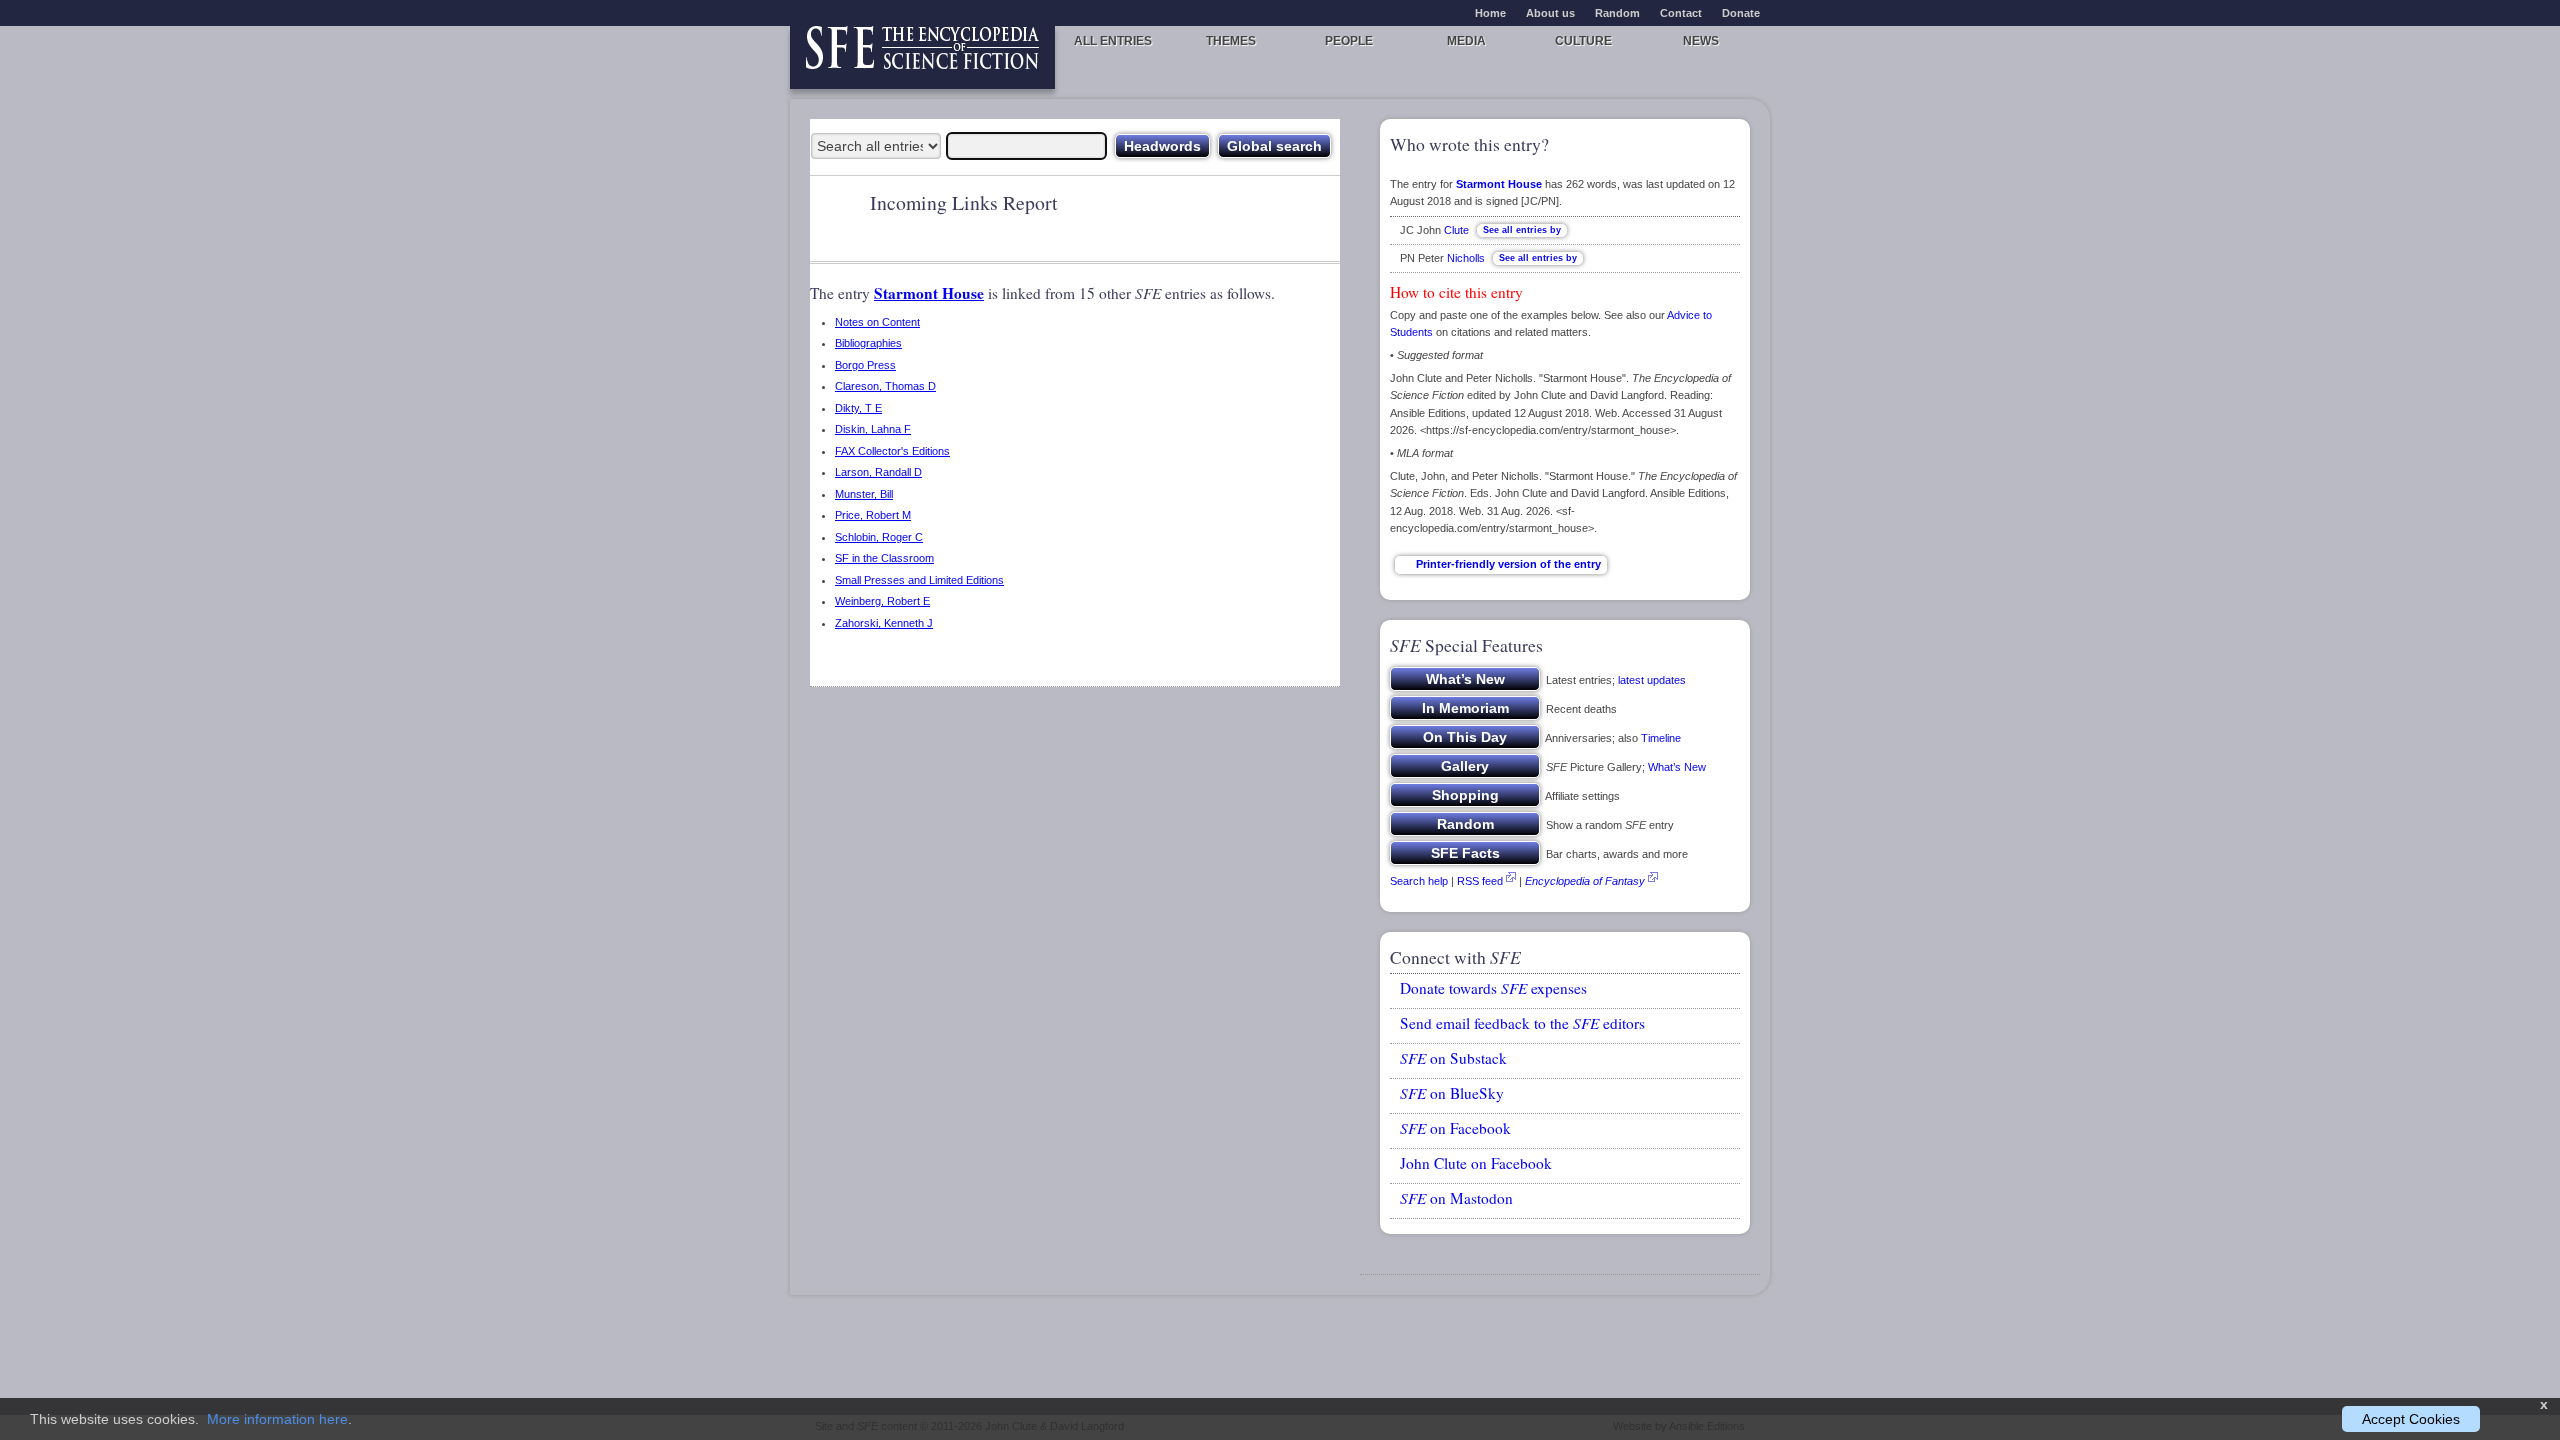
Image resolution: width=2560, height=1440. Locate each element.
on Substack (1453, 1058)
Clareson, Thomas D (885, 386)
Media (1466, 41)
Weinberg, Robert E (882, 601)
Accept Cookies (2411, 1419)
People (1349, 41)
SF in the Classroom (884, 558)
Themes (1231, 41)
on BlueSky (1452, 1093)
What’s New (1677, 767)
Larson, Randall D (878, 472)
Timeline (1661, 738)
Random (1617, 13)
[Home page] (922, 57)
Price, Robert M (873, 515)
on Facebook (1455, 1128)
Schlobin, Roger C (879, 537)
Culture (1583, 41)
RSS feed (1480, 881)
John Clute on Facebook (1476, 1163)
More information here (277, 1419)
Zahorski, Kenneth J (884, 623)
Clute (1456, 230)
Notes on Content (877, 322)
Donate (1741, 13)
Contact (1681, 13)
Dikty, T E (858, 408)
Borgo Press (865, 365)
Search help (1419, 881)
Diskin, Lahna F (873, 429)
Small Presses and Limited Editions (919, 580)
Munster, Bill (864, 494)
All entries (1113, 41)
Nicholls (1466, 258)
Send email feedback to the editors (1522, 1023)
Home (1490, 13)
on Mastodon (1456, 1198)
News (1701, 41)
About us (1550, 13)
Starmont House (929, 293)
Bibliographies (868, 343)
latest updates (1652, 680)
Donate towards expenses (1493, 988)
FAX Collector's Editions (892, 451)
